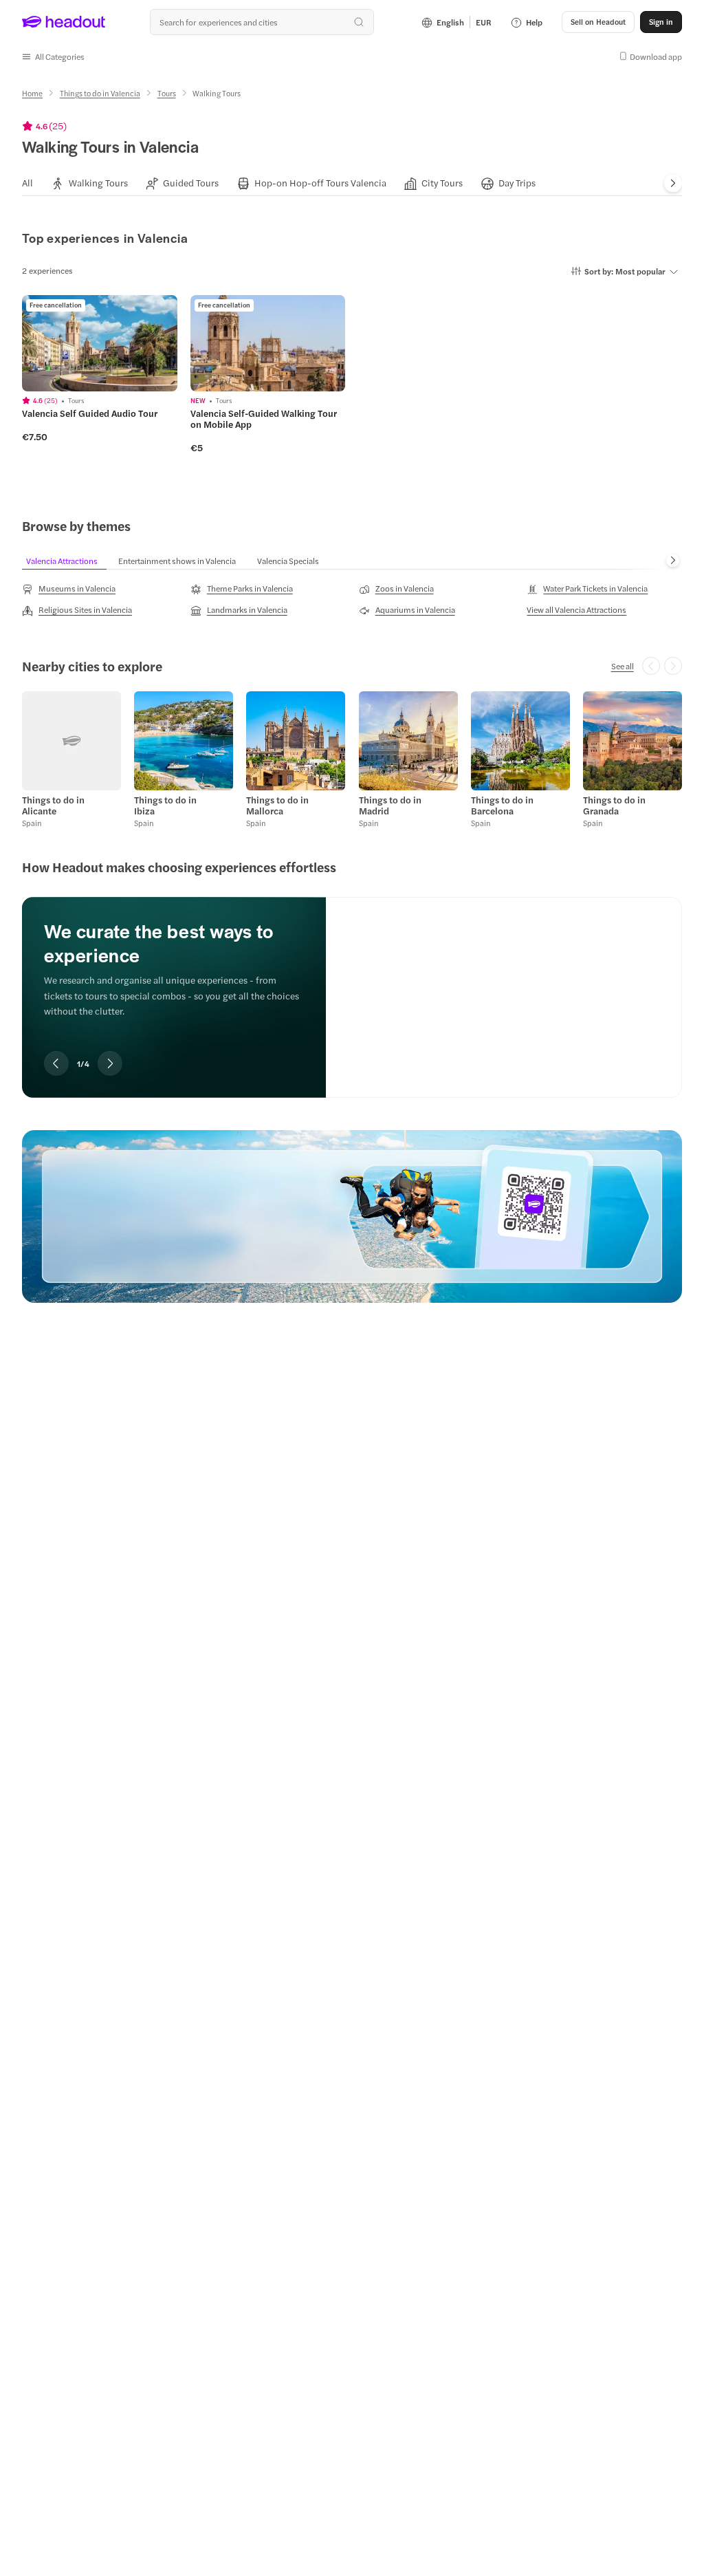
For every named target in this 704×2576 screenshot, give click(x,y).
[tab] (27, 183)
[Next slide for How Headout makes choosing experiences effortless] (110, 1063)
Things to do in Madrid (390, 805)
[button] (53, 56)
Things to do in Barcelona (502, 805)
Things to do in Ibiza (165, 805)
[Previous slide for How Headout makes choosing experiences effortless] (56, 1063)
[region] (352, 978)
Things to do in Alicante (53, 805)
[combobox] (262, 22)
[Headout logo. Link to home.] (64, 22)
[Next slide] (673, 184)
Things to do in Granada (614, 805)
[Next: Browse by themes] (673, 560)
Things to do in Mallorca (277, 805)
